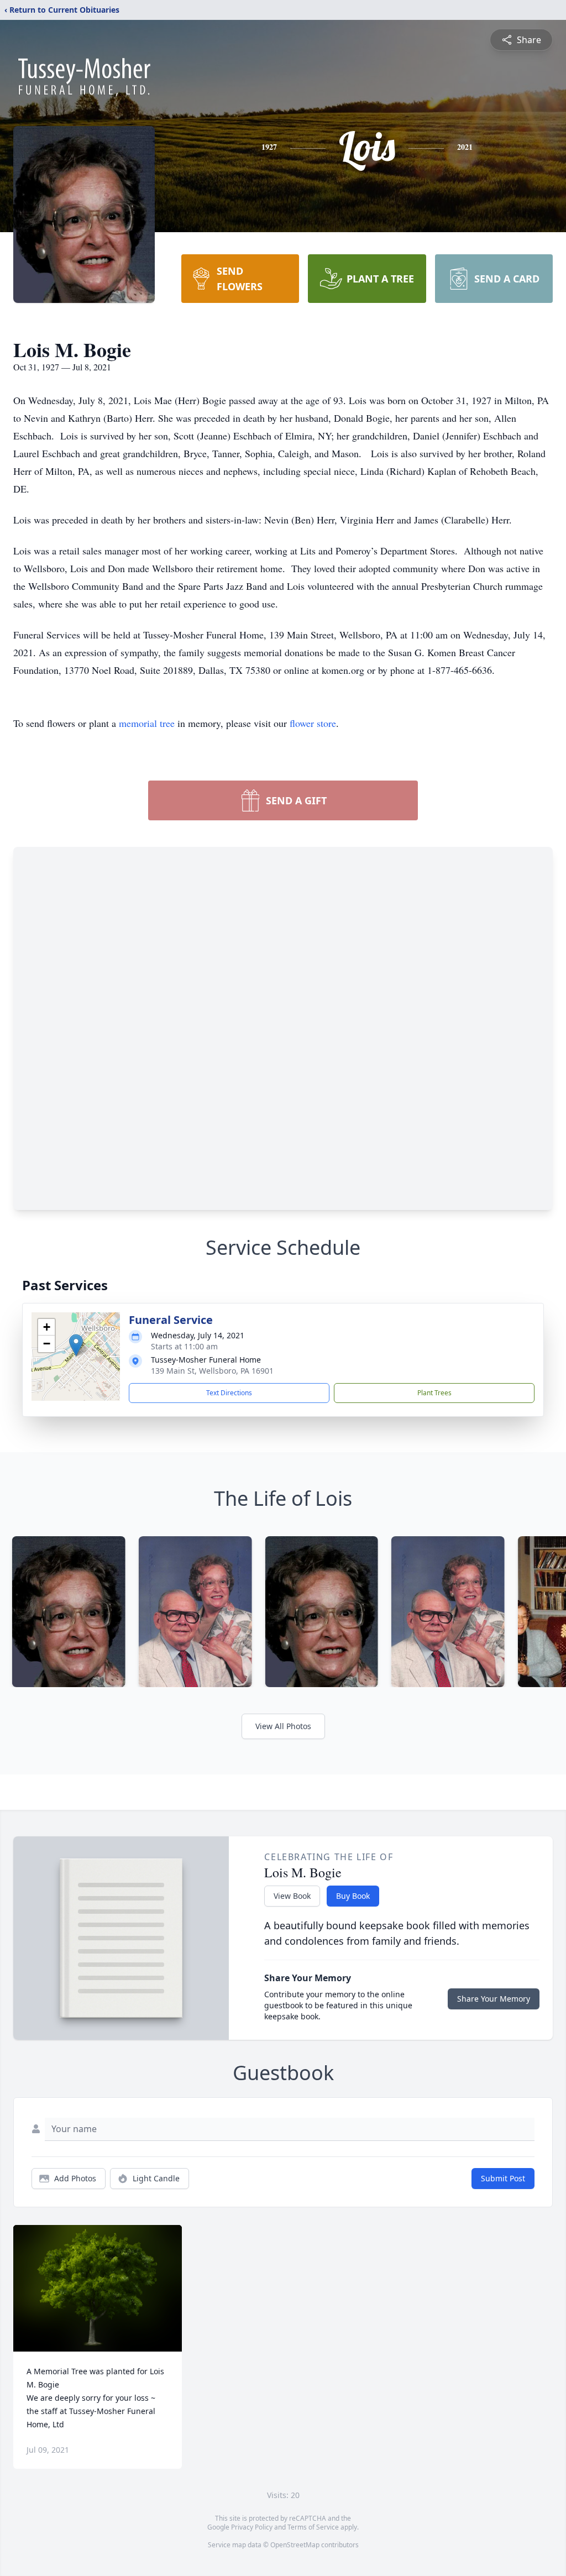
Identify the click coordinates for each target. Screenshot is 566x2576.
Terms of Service (313, 2527)
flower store (313, 723)
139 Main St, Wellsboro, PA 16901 (212, 1371)
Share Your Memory (494, 1999)
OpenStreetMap (295, 2545)
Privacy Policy (252, 2527)
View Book (292, 1896)
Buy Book (353, 1896)
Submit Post (503, 2178)
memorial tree (147, 723)
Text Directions (229, 1393)
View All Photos (283, 1726)
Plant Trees (434, 1393)
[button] (76, 1345)
